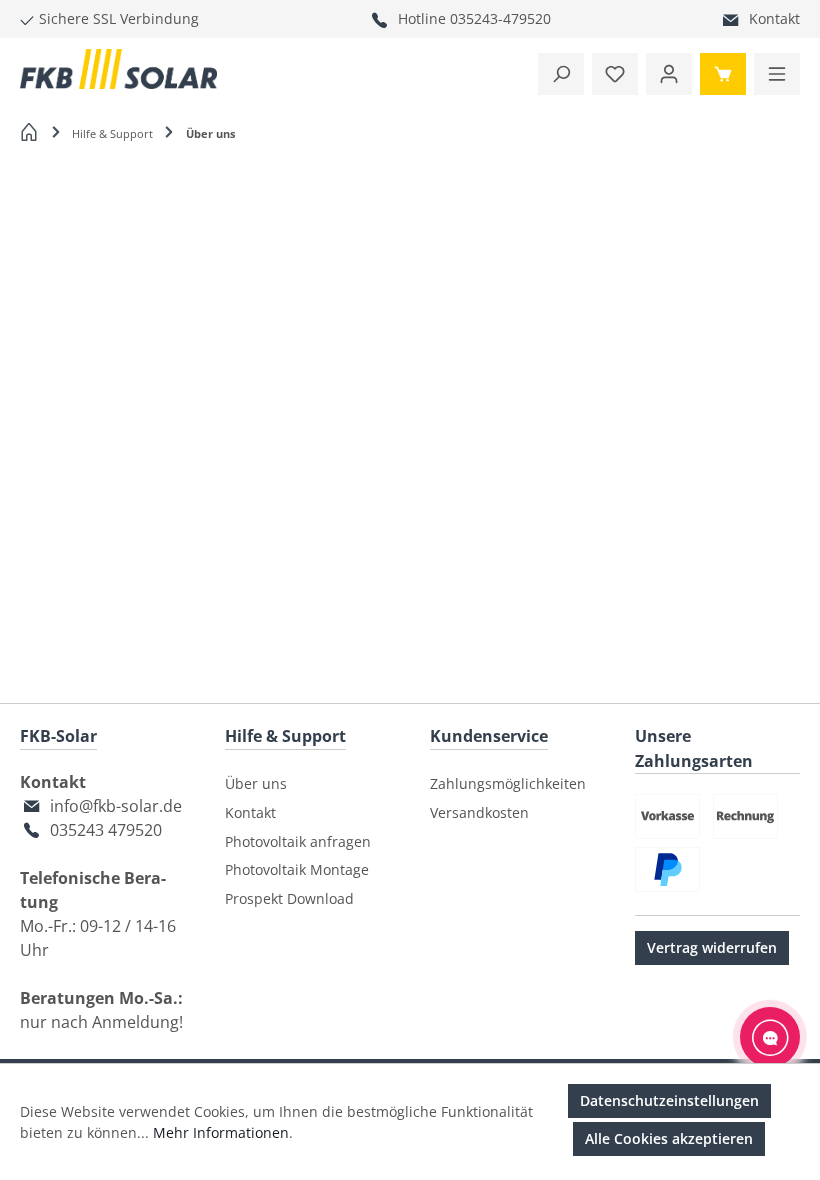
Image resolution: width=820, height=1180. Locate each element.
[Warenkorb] (723, 74)
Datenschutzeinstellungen (669, 1100)
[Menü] (777, 74)
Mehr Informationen (221, 1132)
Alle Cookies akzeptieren (669, 1138)
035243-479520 (500, 18)
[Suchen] (561, 74)
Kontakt (774, 18)
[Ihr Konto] (669, 74)
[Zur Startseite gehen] (118, 69)
